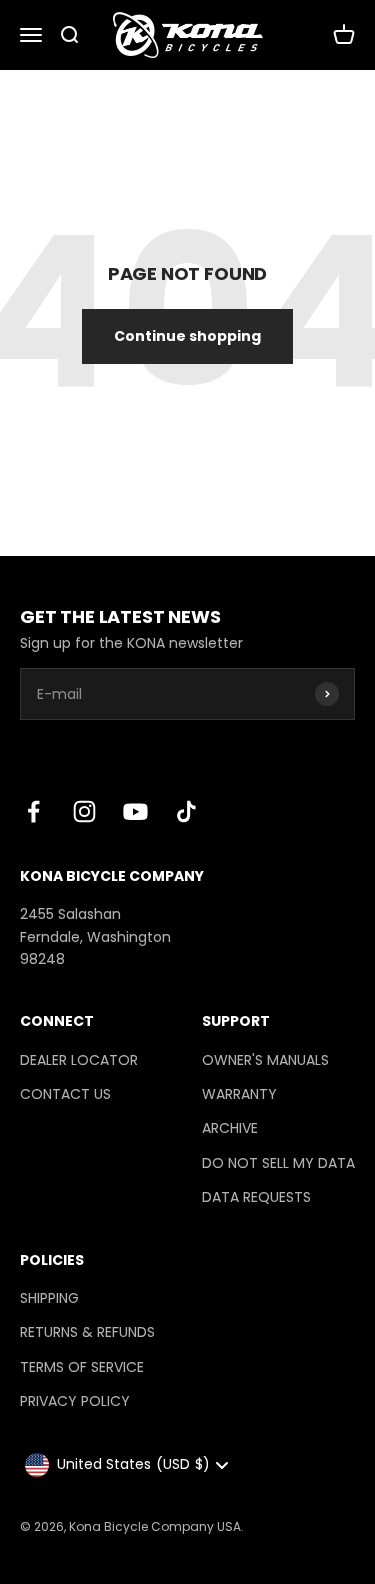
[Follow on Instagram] (84, 811)
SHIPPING (49, 1298)
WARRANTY (239, 1094)
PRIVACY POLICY (75, 1401)
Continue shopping (187, 336)
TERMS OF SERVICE (82, 1367)
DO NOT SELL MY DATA (278, 1163)
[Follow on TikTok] (186, 811)
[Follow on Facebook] (33, 811)
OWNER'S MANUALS (265, 1060)
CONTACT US (65, 1094)
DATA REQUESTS (256, 1197)
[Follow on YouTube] (135, 811)
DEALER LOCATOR (79, 1060)
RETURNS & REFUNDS (87, 1332)
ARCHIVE (230, 1128)
